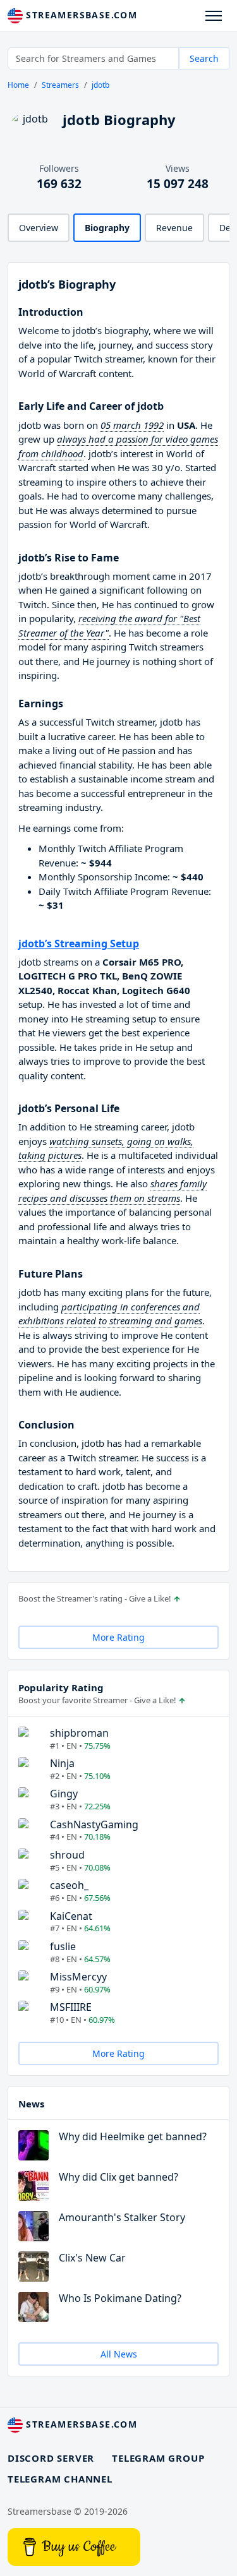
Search (204, 58)
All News (119, 2354)
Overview (39, 228)
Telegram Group (158, 2458)
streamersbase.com (80, 15)
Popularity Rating (61, 1687)
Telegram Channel (60, 2479)
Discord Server (51, 2458)
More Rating (118, 1637)
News (31, 2104)
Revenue (174, 228)
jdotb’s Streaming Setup (79, 944)
